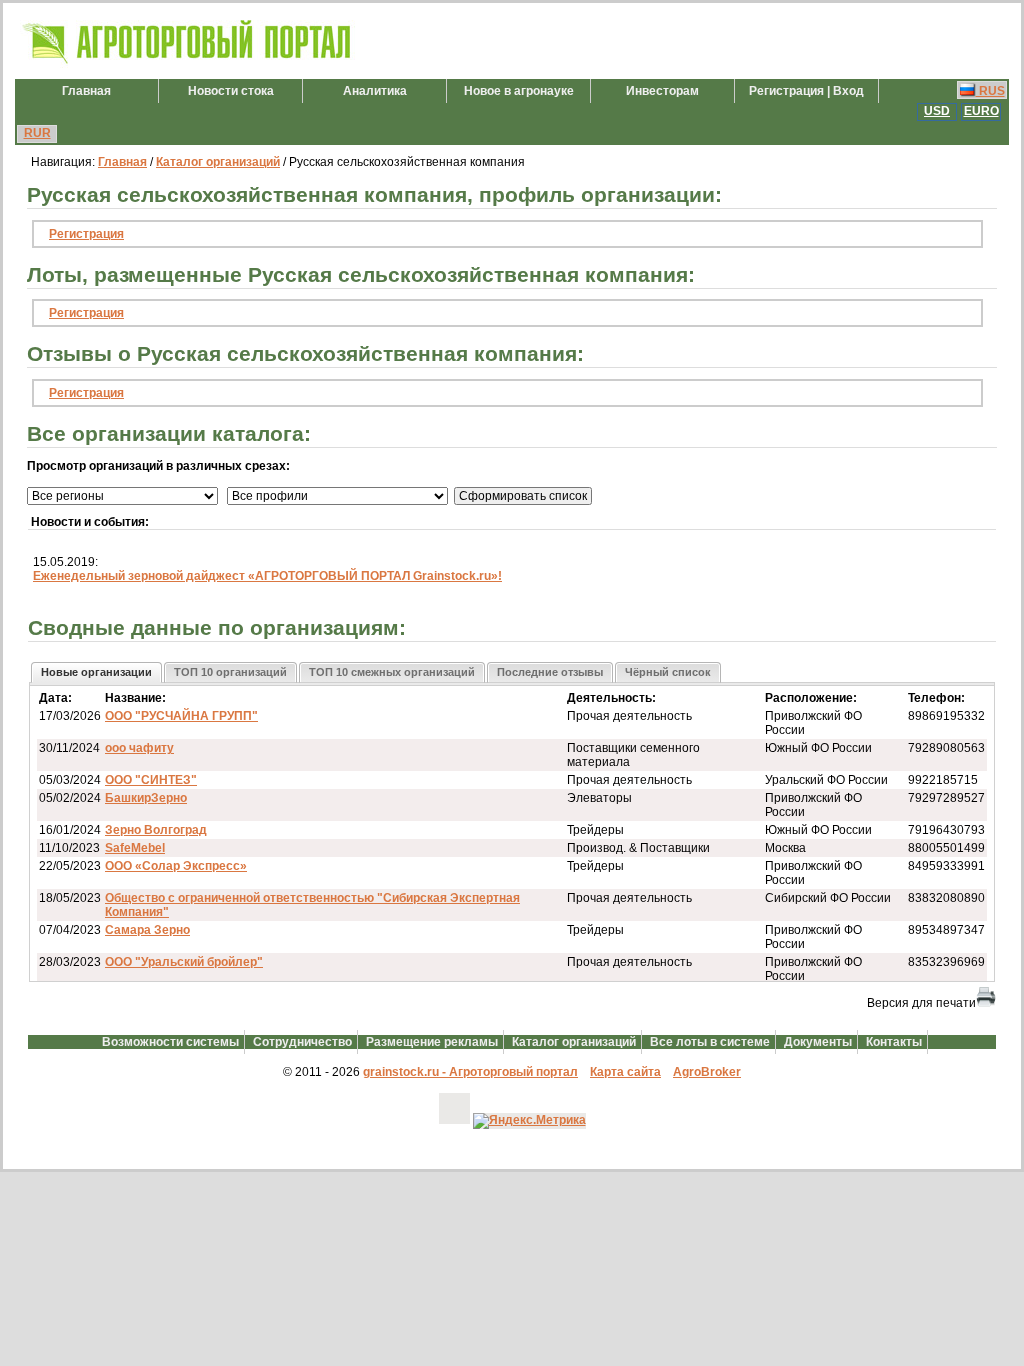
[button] (96, 672)
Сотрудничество (302, 1042)
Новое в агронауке (519, 91)
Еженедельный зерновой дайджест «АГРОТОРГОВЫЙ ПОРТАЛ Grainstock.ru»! (267, 576)
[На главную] (187, 64)
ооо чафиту (139, 748)
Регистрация (86, 234)
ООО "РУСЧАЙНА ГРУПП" (181, 716)
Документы (818, 1042)
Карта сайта (625, 1072)
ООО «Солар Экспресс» (176, 866)
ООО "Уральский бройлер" (184, 962)
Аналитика (375, 91)
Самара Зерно (147, 930)
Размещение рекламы (432, 1042)
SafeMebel (135, 848)
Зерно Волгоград (156, 830)
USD (937, 111)
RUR (37, 133)
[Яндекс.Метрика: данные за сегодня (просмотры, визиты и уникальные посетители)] (529, 1121)
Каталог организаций (218, 162)
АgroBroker (707, 1072)
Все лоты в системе (710, 1042)
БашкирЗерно (146, 798)
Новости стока (231, 91)
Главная (86, 91)
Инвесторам (662, 91)
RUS (990, 91)
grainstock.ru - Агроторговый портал (470, 1072)
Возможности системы (170, 1042)
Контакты (894, 1042)
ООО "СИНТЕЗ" (151, 780)
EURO (981, 111)
